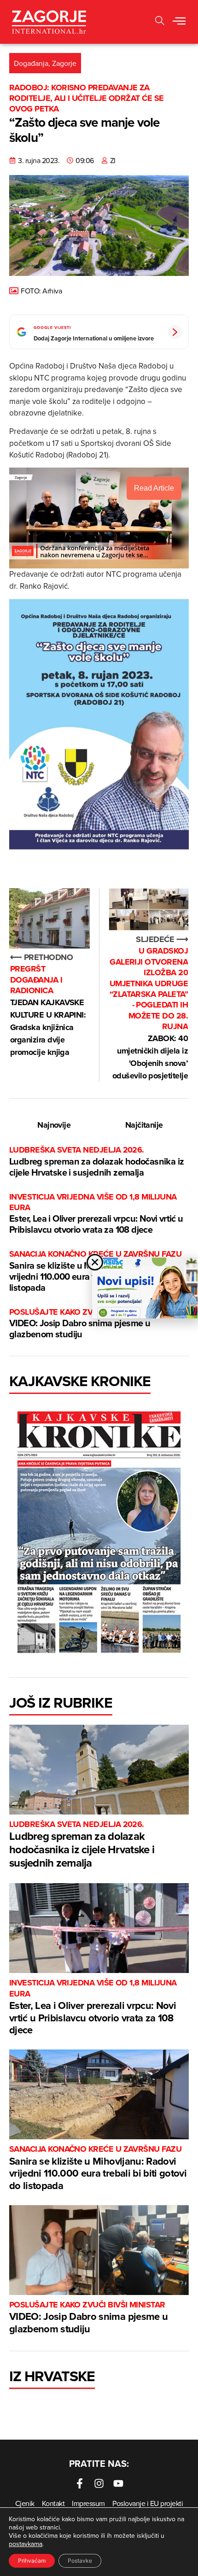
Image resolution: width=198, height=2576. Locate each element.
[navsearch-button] (160, 22)
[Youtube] (118, 2483)
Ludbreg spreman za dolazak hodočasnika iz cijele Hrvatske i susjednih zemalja (96, 1162)
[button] (179, 22)
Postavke (80, 2561)
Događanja (31, 63)
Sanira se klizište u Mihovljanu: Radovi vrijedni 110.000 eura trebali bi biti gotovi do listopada (98, 2168)
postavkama (26, 2544)
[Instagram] (99, 2483)
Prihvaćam (32, 2561)
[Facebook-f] (80, 2483)
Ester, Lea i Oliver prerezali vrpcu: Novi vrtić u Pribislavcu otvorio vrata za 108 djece (96, 1214)
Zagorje (64, 63)
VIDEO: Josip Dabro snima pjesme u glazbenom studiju (87, 1324)
